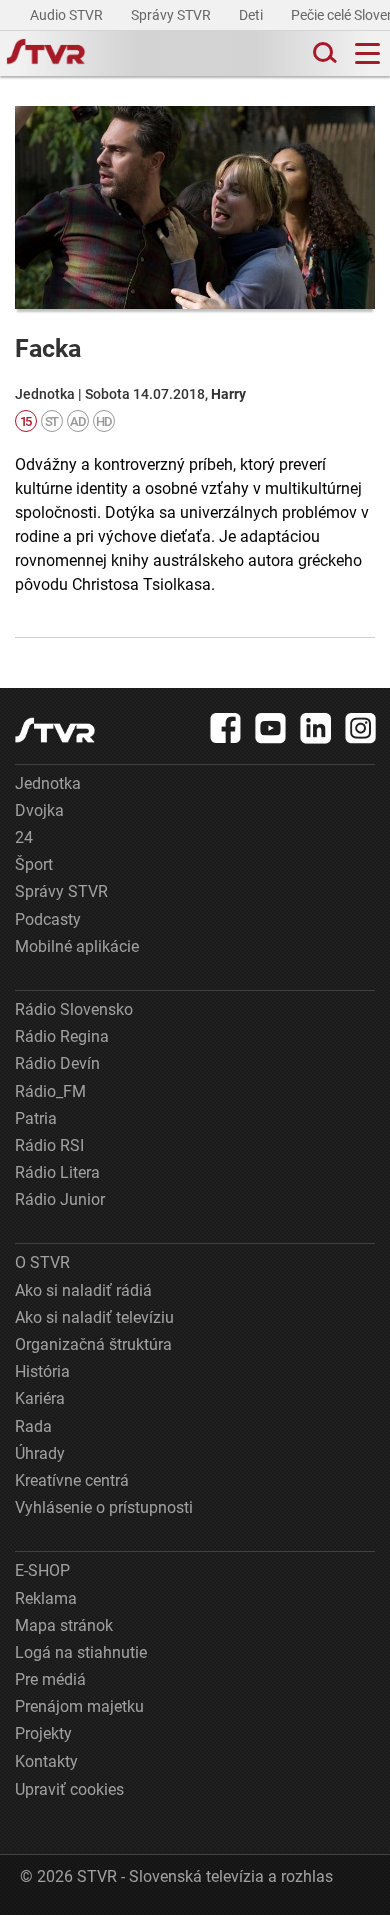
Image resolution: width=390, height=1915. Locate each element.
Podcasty (48, 919)
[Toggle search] (323, 53)
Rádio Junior (60, 1199)
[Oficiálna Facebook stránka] (226, 728)
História (42, 1371)
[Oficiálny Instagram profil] (361, 728)
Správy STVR (172, 15)
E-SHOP (42, 1570)
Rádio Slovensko (74, 1009)
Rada (33, 1426)
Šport (34, 864)
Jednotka (48, 783)
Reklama (46, 1598)
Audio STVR (68, 15)
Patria (36, 1118)
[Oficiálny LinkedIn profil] (316, 728)
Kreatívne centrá (72, 1480)
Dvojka (39, 810)
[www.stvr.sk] (55, 730)
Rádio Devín (57, 1063)
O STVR (42, 1262)
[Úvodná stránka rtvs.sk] (46, 54)
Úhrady (40, 1453)
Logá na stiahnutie (81, 1652)
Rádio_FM (50, 1091)
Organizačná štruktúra (93, 1344)
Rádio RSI (49, 1145)
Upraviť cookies (69, 1789)
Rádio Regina (62, 1036)
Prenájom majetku (79, 1706)
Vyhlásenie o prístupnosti (104, 1507)
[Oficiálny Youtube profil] (271, 728)
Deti (252, 15)
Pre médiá (50, 1679)
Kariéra (40, 1398)
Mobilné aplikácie (77, 946)
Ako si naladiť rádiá (83, 1290)
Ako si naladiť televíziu (94, 1317)
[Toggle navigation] (367, 53)
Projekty (43, 1733)
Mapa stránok (64, 1625)
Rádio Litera (57, 1172)
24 (24, 837)
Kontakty (46, 1761)
